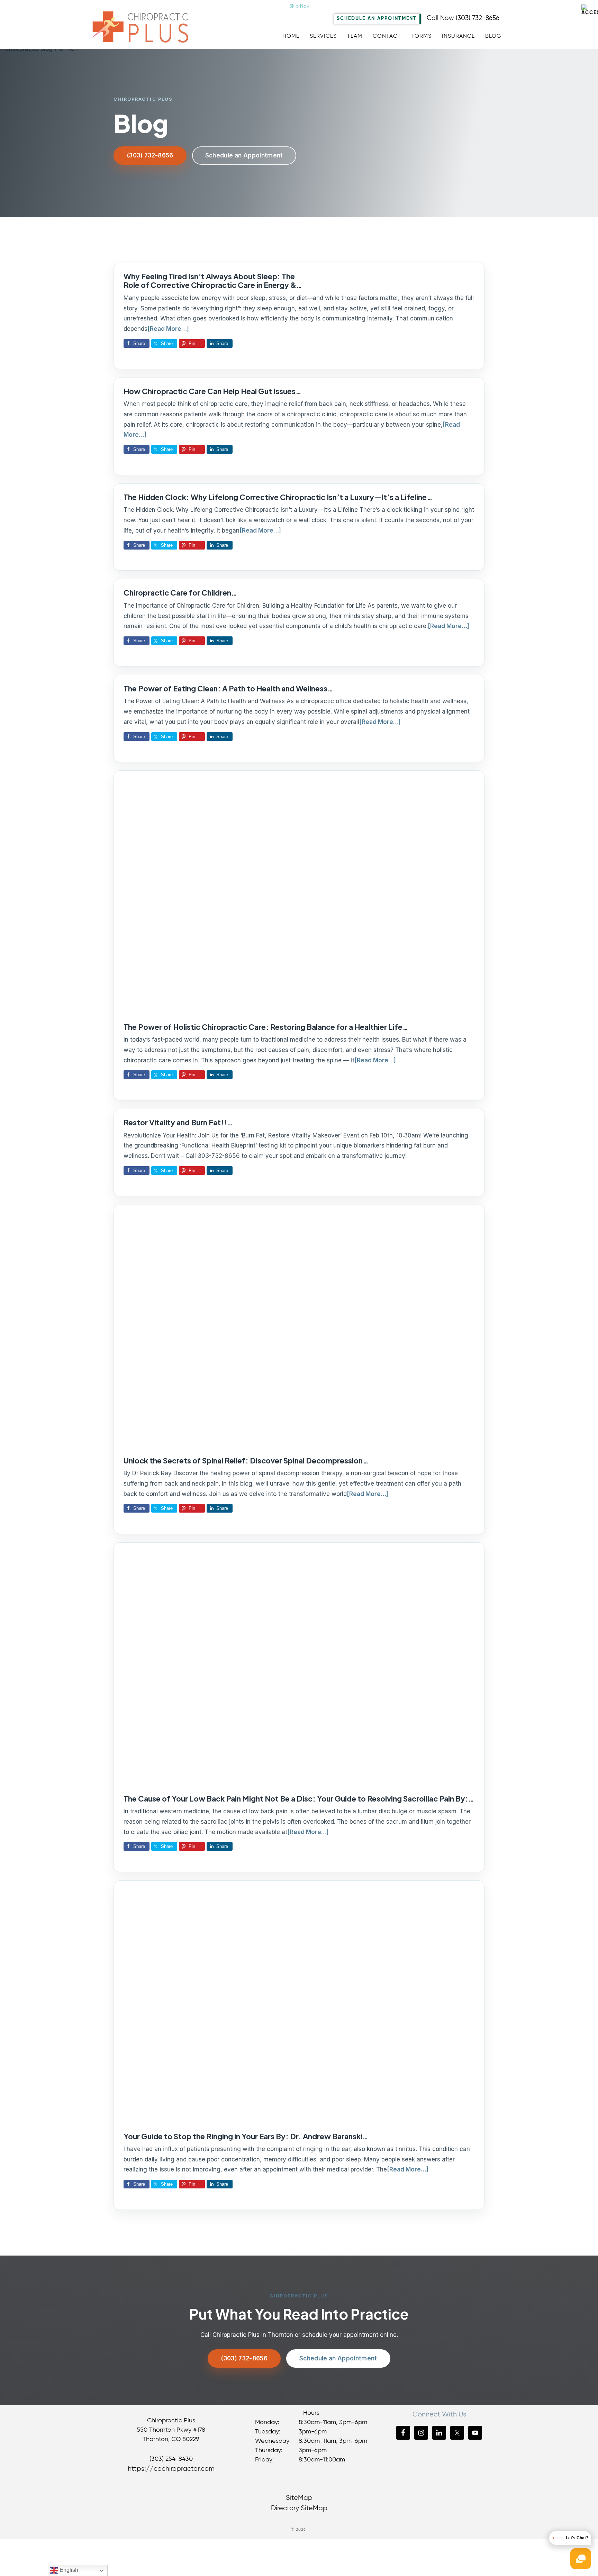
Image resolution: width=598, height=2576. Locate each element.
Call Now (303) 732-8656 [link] (463, 18)
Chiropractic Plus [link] (147, 29)
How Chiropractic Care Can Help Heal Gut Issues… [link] (212, 391)
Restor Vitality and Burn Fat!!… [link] (178, 1122)
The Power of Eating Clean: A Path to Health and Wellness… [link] (228, 688)
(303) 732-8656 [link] (150, 155)
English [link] (68, 2570)
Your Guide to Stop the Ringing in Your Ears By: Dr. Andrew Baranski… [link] (246, 2136)
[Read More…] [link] (168, 329)
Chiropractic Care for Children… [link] (180, 593)
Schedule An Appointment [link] (377, 19)
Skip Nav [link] (299, 6)
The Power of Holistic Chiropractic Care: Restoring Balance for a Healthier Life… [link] (266, 1027)
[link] (590, 10)
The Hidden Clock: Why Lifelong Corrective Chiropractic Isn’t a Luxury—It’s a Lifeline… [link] (278, 497)
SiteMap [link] (299, 2498)
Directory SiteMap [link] (299, 2508)
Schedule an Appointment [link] (244, 155)
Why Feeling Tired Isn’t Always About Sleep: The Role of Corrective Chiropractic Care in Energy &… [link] (213, 281)
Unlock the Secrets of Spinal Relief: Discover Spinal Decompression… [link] (246, 1461)
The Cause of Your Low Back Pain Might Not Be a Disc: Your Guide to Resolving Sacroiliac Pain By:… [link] (299, 1799)
